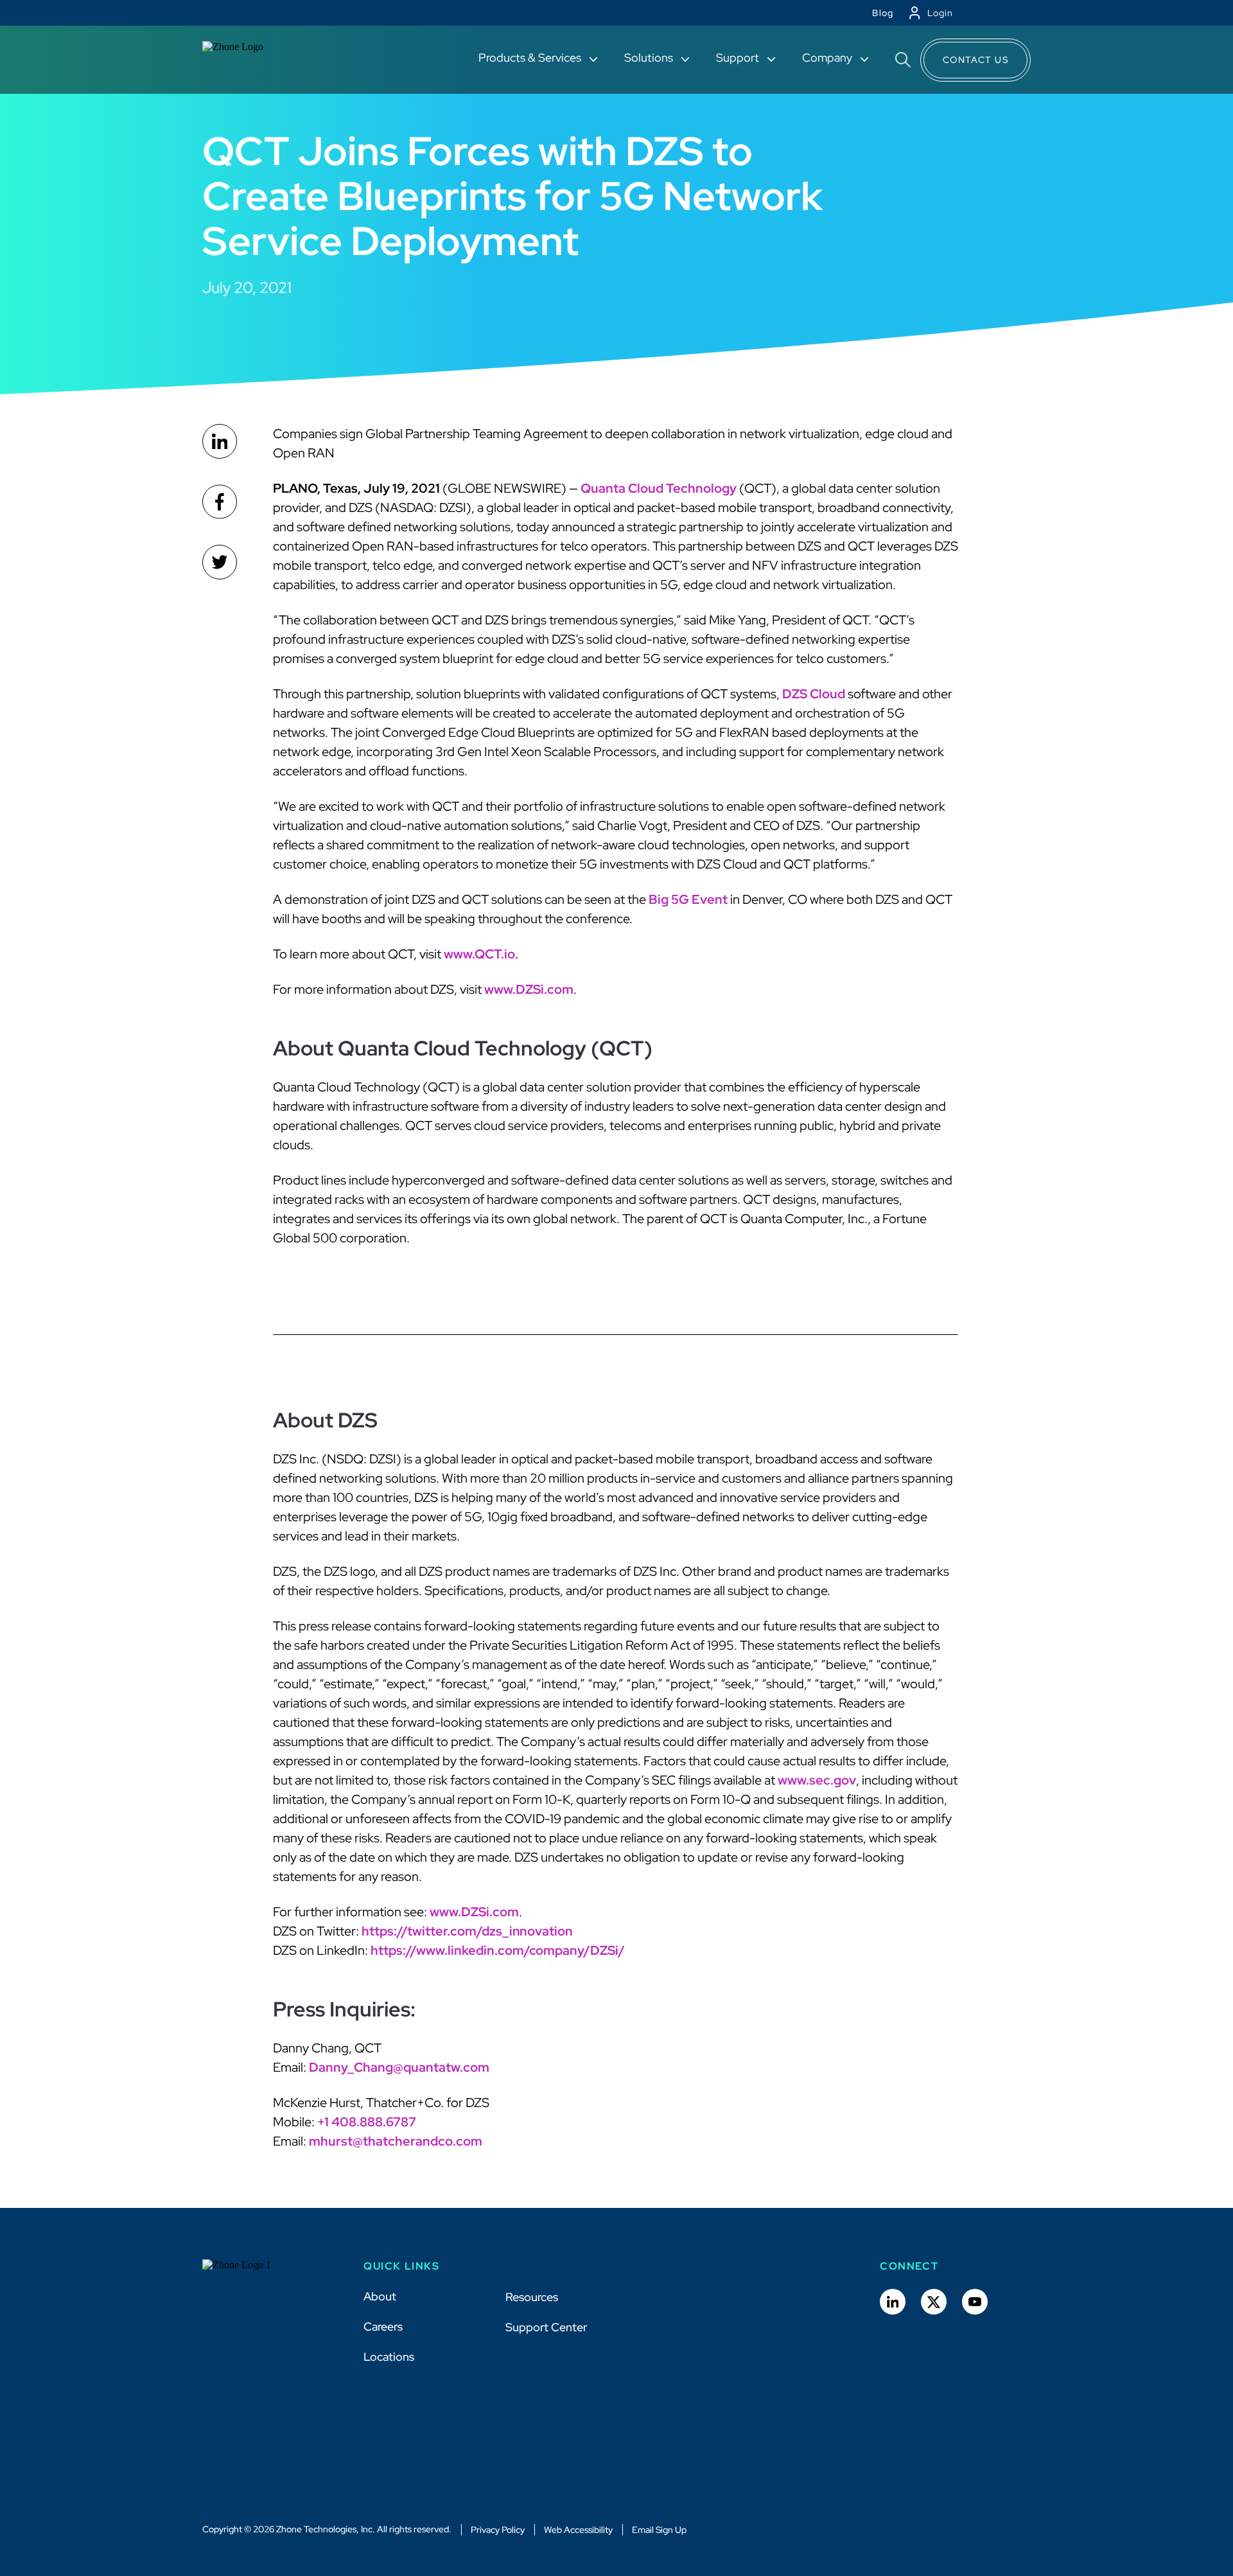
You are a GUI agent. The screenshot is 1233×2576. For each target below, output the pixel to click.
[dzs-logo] (249, 2275)
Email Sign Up (659, 2530)
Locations (389, 2357)
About (380, 2296)
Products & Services (531, 57)
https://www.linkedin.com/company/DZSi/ (498, 1950)
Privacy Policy (498, 2530)
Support (739, 57)
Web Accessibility (578, 2530)
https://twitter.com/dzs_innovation (467, 1931)
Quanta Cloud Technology (659, 488)
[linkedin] (220, 441)
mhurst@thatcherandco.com (396, 2141)
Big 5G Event (688, 899)
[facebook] (220, 502)
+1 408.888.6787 (367, 2122)
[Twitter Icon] (934, 2302)
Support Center (546, 2327)
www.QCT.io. (481, 954)
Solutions (650, 57)
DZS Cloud (814, 694)
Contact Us (975, 60)
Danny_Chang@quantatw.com (399, 2067)
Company (828, 57)
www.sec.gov (817, 1780)
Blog (883, 13)
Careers (383, 2326)
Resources (532, 2297)
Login (940, 13)
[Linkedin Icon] (893, 2302)
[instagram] (220, 562)
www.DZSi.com (529, 989)
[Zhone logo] (249, 60)
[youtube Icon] (975, 2302)
